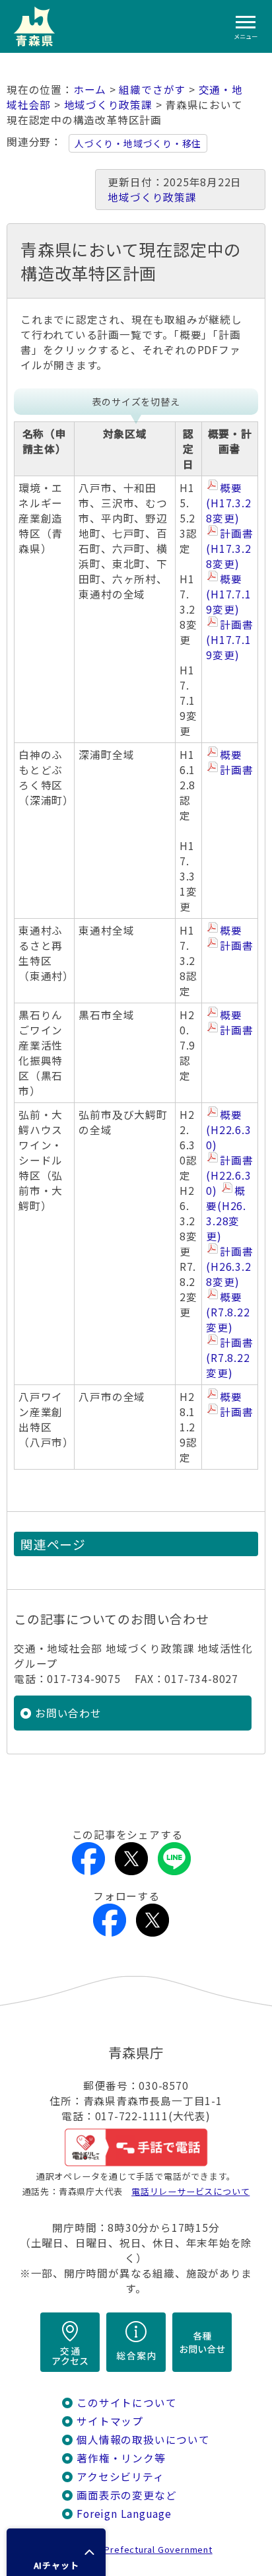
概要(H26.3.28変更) (226, 1213)
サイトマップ (110, 2421)
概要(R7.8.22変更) (228, 1312)
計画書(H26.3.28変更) (229, 1267)
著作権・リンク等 (121, 2458)
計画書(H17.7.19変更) (229, 640)
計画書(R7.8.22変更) (229, 1358)
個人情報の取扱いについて (143, 2440)
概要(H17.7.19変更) (228, 594)
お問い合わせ (68, 1713)
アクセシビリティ (120, 2477)
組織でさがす (152, 89)
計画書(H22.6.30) (229, 1175)
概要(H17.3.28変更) (228, 503)
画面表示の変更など (126, 2495)
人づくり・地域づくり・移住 (138, 143)
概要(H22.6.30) (228, 1130)
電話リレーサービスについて (190, 2191)
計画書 (236, 770)
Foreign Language (124, 2514)
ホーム (90, 89)
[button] (56, 2552)
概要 (231, 755)
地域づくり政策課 (108, 105)
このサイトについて (126, 2403)
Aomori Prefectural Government (141, 2549)
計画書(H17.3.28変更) (229, 549)
